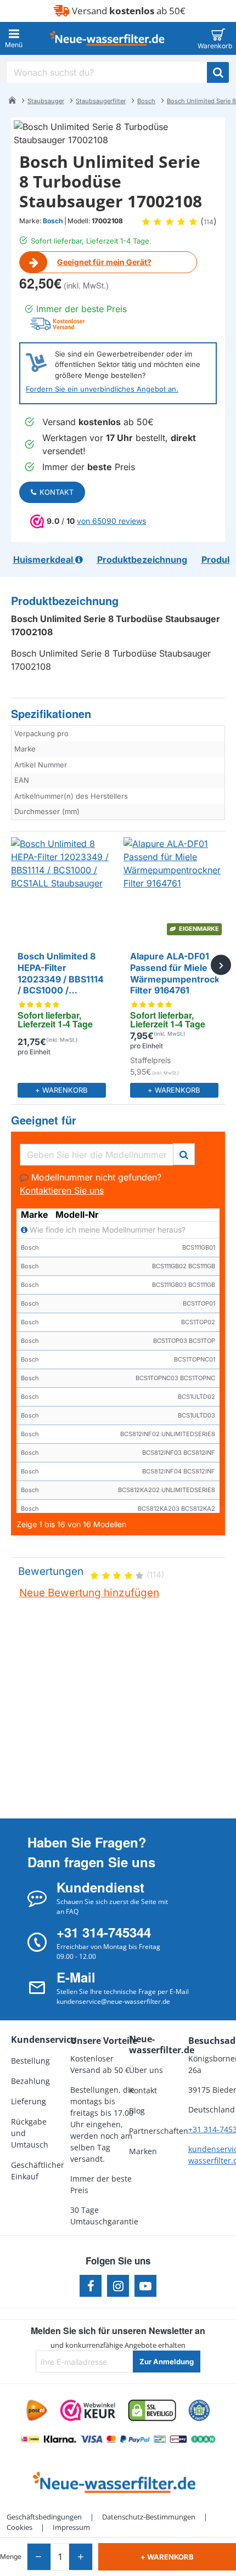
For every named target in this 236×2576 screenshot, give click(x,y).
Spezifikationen (51, 714)
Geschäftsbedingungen (44, 2517)
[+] (80, 2557)
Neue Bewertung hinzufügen (89, 1593)
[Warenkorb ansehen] (218, 38)
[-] (39, 2557)
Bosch (146, 101)
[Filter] (184, 1153)
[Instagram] (118, 2286)
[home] (12, 100)
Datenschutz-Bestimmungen (149, 2517)
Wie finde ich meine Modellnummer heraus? (106, 1230)
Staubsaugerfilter (101, 101)
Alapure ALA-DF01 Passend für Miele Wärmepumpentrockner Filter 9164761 (174, 973)
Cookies (19, 2527)
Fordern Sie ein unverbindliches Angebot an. (102, 389)
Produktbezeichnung (65, 601)
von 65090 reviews (111, 521)
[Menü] (14, 38)
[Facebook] (91, 2286)
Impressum (71, 2527)
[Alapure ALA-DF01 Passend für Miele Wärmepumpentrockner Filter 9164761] (174, 888)
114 (209, 222)
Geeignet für (44, 1120)
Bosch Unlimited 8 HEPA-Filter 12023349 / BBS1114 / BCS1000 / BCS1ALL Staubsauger (61, 974)
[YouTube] (145, 2286)
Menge (11, 2557)
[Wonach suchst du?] (218, 72)
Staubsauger (46, 101)
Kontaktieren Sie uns (62, 1190)
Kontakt (57, 492)
